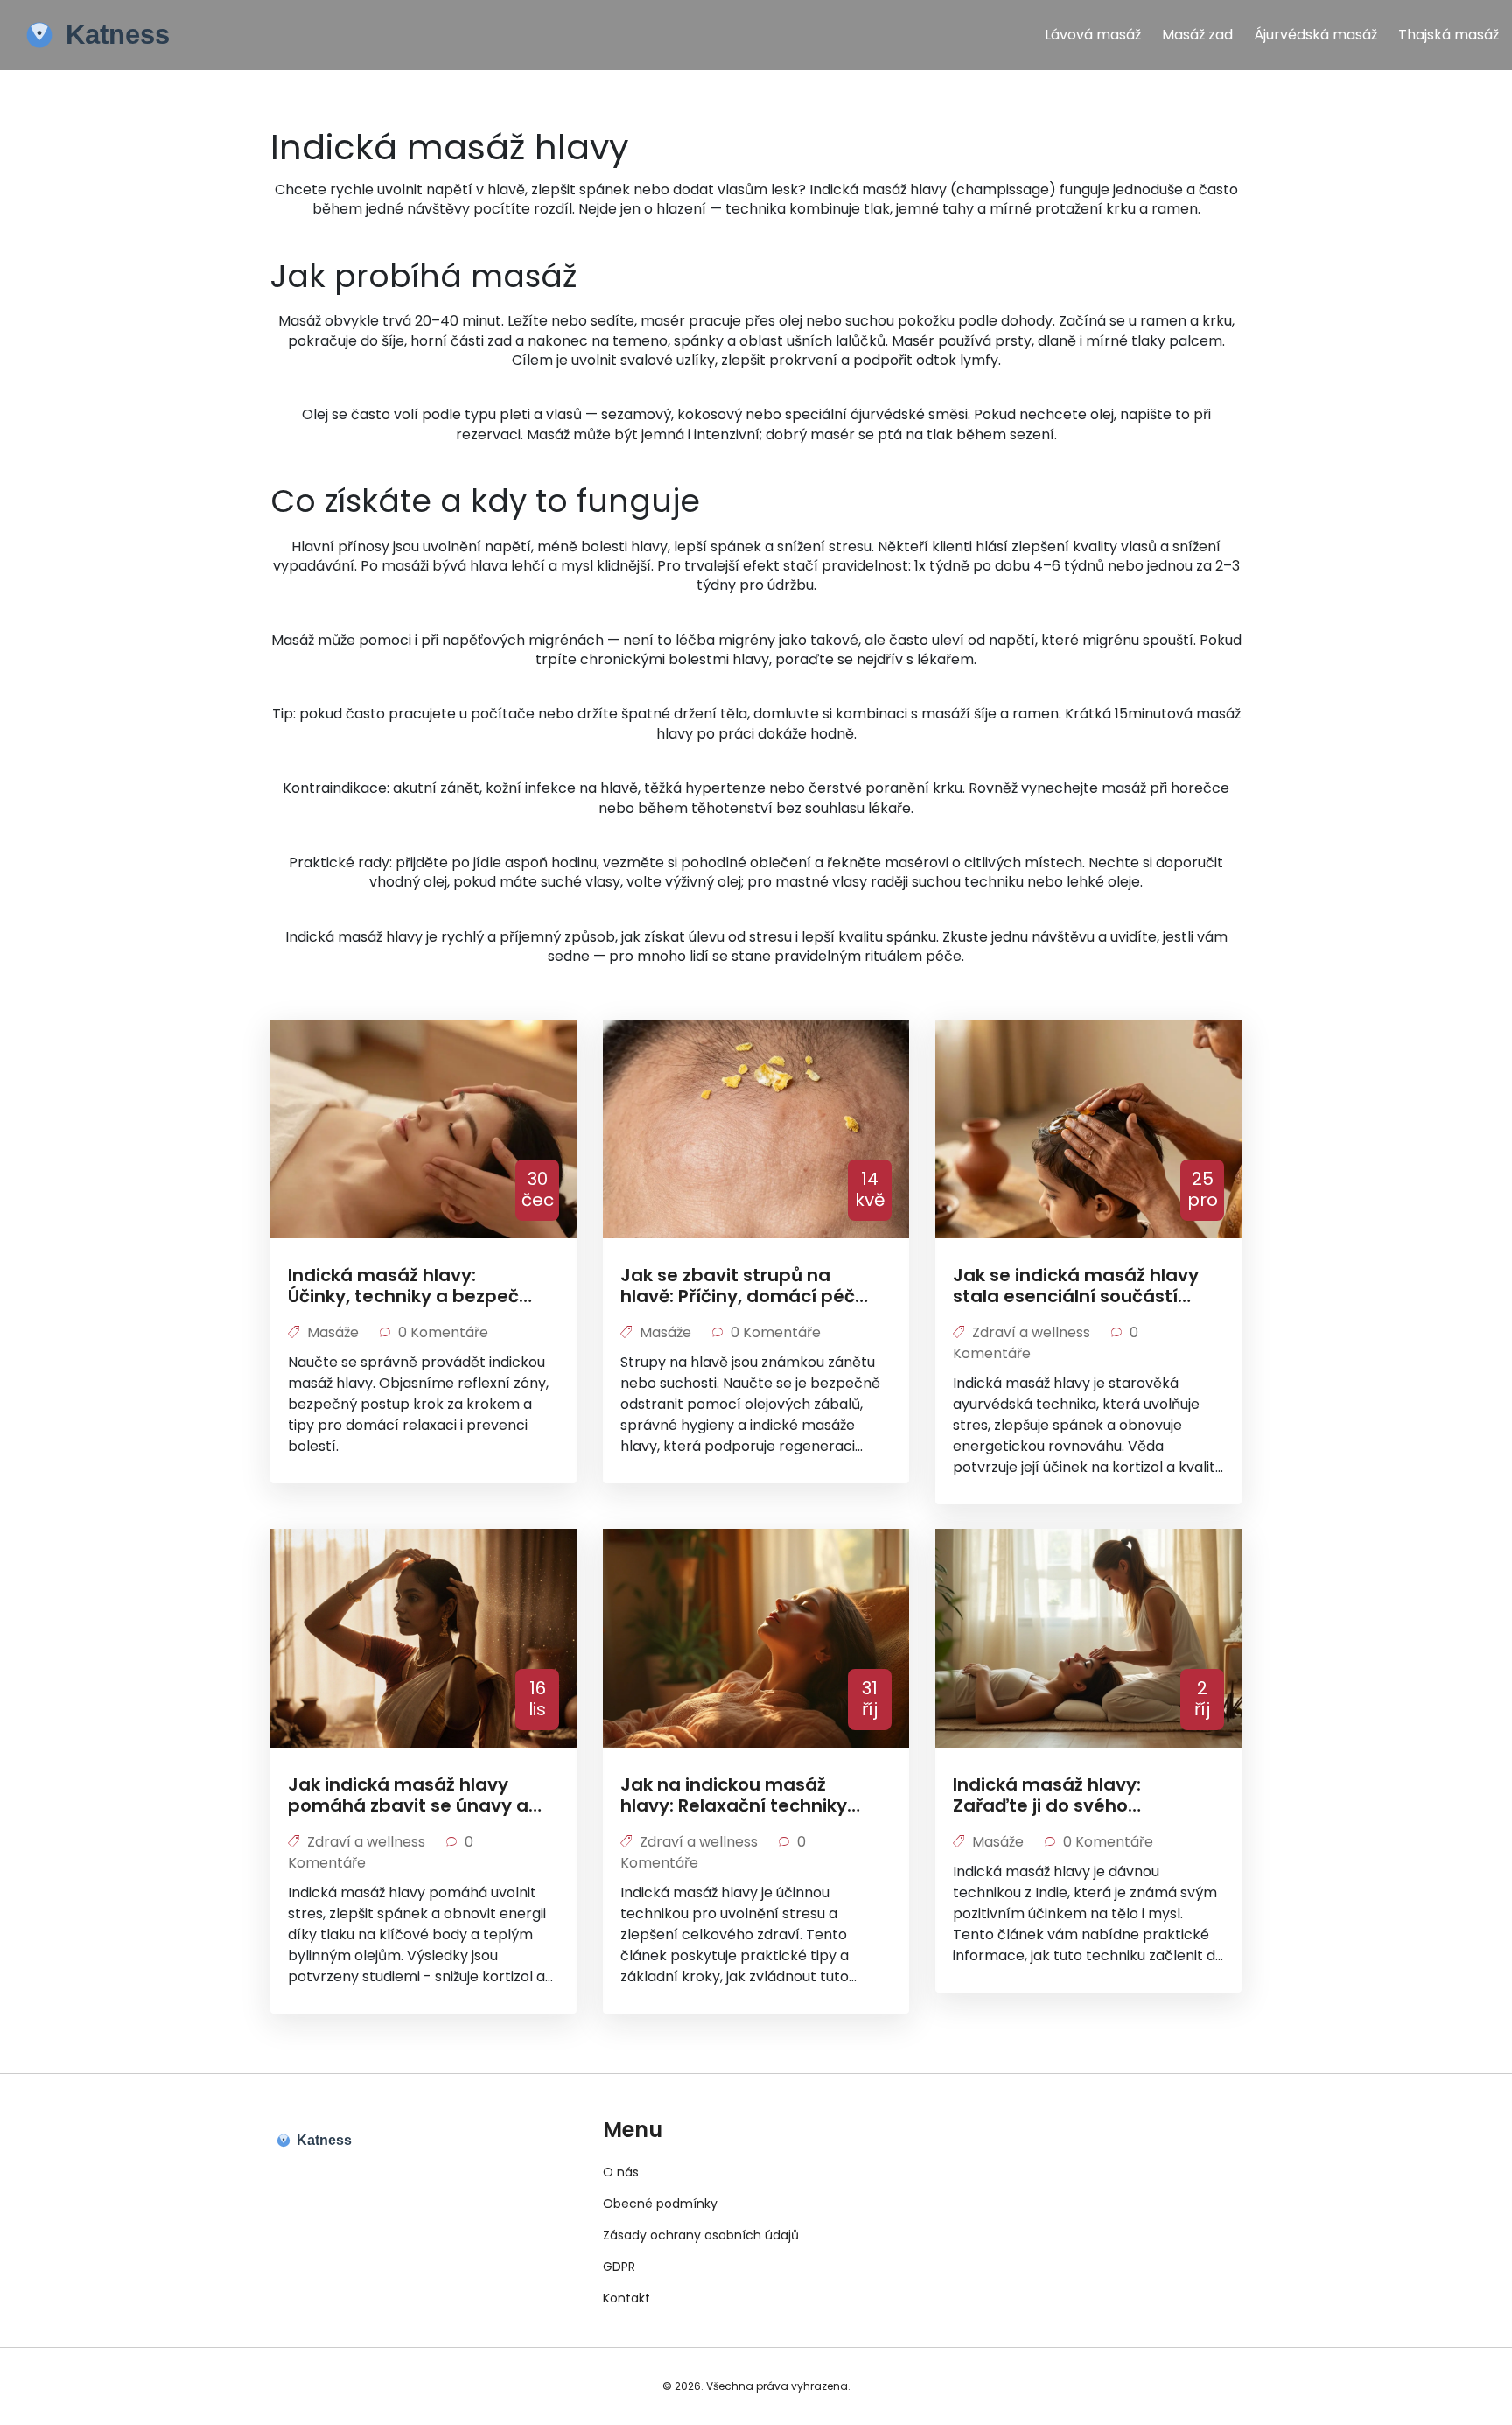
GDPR (619, 2267)
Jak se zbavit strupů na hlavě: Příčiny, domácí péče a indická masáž (743, 1286)
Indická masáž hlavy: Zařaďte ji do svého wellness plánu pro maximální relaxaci (1047, 1795)
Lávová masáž (1093, 35)
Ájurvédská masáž (1316, 35)
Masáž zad (1197, 35)
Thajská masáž (1449, 35)
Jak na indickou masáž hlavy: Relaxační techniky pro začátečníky (734, 1795)
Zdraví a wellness (1031, 1332)
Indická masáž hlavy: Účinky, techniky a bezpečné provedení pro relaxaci (415, 1286)
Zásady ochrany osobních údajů (701, 2235)
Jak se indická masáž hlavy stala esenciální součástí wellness (1076, 1286)
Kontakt (626, 2298)
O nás (621, 2172)
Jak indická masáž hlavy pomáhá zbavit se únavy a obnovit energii (408, 1795)
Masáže (333, 1332)
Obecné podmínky (660, 2204)
